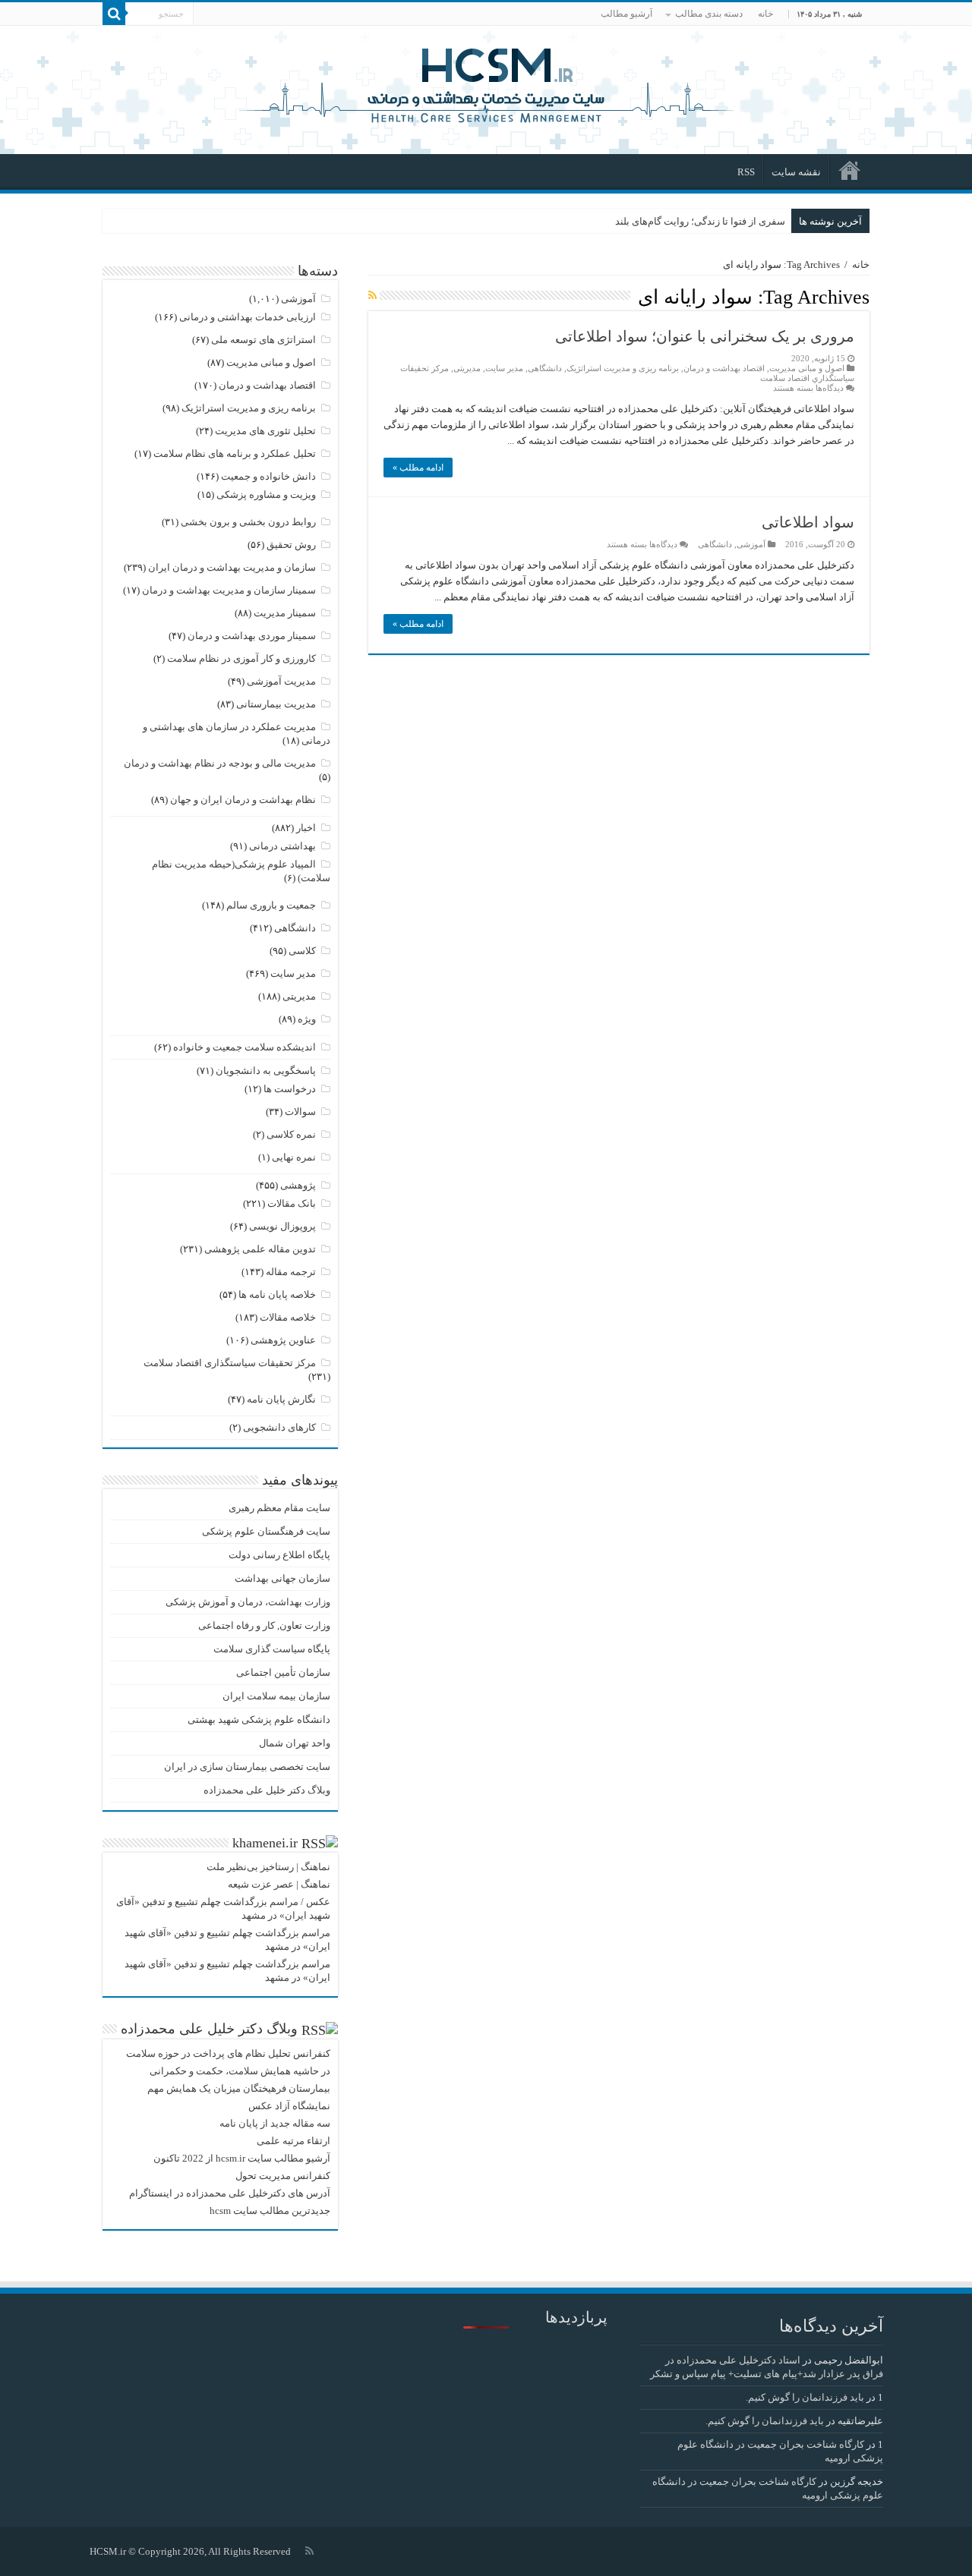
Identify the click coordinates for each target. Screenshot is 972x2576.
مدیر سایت (504, 368)
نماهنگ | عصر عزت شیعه (279, 1884)
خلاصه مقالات (288, 1317)
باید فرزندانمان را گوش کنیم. (805, 2397)
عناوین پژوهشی (283, 1340)
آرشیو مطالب (626, 14)
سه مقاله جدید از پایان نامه (275, 2123)
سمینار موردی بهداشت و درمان (252, 636)
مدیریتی (467, 368)
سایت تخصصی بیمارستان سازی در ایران (247, 1767)
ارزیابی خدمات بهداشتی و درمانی (248, 317)
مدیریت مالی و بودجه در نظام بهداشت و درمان (220, 763)
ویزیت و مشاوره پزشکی (266, 494)
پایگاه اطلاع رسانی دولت (279, 1555)
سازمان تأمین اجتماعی (283, 1672)
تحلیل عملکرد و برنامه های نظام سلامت (235, 453)
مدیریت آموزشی (281, 681)
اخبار (306, 828)
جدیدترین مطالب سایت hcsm (270, 2211)
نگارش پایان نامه (281, 1399)
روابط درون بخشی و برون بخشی (248, 522)
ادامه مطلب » (418, 468)
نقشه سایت (796, 172)
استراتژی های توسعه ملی (264, 340)
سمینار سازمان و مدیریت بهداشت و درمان (229, 590)
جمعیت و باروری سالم (271, 905)
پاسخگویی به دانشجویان (266, 1071)
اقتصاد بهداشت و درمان (724, 368)
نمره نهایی (294, 1157)
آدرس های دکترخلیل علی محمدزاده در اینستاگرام (230, 2193)
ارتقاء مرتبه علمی (293, 2141)
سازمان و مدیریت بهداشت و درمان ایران (232, 567)
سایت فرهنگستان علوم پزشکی (266, 1531)
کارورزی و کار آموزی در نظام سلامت (241, 658)
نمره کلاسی (291, 1134)
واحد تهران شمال (295, 1743)
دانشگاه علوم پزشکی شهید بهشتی (259, 1719)
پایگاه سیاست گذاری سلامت (272, 1649)
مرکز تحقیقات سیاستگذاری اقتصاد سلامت (230, 1363)
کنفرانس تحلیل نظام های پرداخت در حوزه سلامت (228, 2053)
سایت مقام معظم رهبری (279, 1508)
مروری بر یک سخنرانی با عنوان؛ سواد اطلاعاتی (705, 336)
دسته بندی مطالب (709, 14)
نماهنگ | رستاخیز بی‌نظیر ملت (268, 1867)
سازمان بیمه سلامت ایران (276, 1696)
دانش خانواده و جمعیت (268, 476)
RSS (746, 172)
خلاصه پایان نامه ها (277, 1294)
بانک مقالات (292, 1203)
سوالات (300, 1112)
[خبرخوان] (372, 296)
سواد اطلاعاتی (808, 522)
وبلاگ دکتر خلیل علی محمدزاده (267, 1790)
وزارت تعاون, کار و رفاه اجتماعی (264, 1625)
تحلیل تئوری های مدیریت (265, 431)
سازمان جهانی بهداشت (282, 1578)
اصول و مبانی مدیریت (807, 368)
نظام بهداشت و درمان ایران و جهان (243, 800)
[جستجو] (114, 14)
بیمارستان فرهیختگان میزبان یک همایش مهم (239, 2088)
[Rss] (309, 2551)
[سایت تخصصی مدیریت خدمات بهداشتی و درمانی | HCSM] (486, 83)
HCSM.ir (108, 2551)
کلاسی (302, 951)
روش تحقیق (291, 545)
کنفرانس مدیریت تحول (283, 2176)
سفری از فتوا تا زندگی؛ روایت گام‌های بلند (700, 221)
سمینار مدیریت (285, 613)
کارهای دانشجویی (279, 1427)
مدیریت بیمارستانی (276, 704)
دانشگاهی (545, 368)
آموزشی (751, 544)
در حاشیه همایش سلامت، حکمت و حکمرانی (240, 2071)
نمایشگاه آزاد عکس (289, 2106)
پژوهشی (298, 1185)
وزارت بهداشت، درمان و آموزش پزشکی (248, 1602)
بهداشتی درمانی (282, 846)
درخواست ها (290, 1089)
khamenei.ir (265, 1843)
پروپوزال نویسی (282, 1226)
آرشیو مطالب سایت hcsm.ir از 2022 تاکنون (242, 2158)
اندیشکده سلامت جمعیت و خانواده (245, 1047)
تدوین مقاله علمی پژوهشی (260, 1249)
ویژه (307, 1019)
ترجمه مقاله (291, 1272)
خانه (765, 14)
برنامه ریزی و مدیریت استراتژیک (623, 368)
